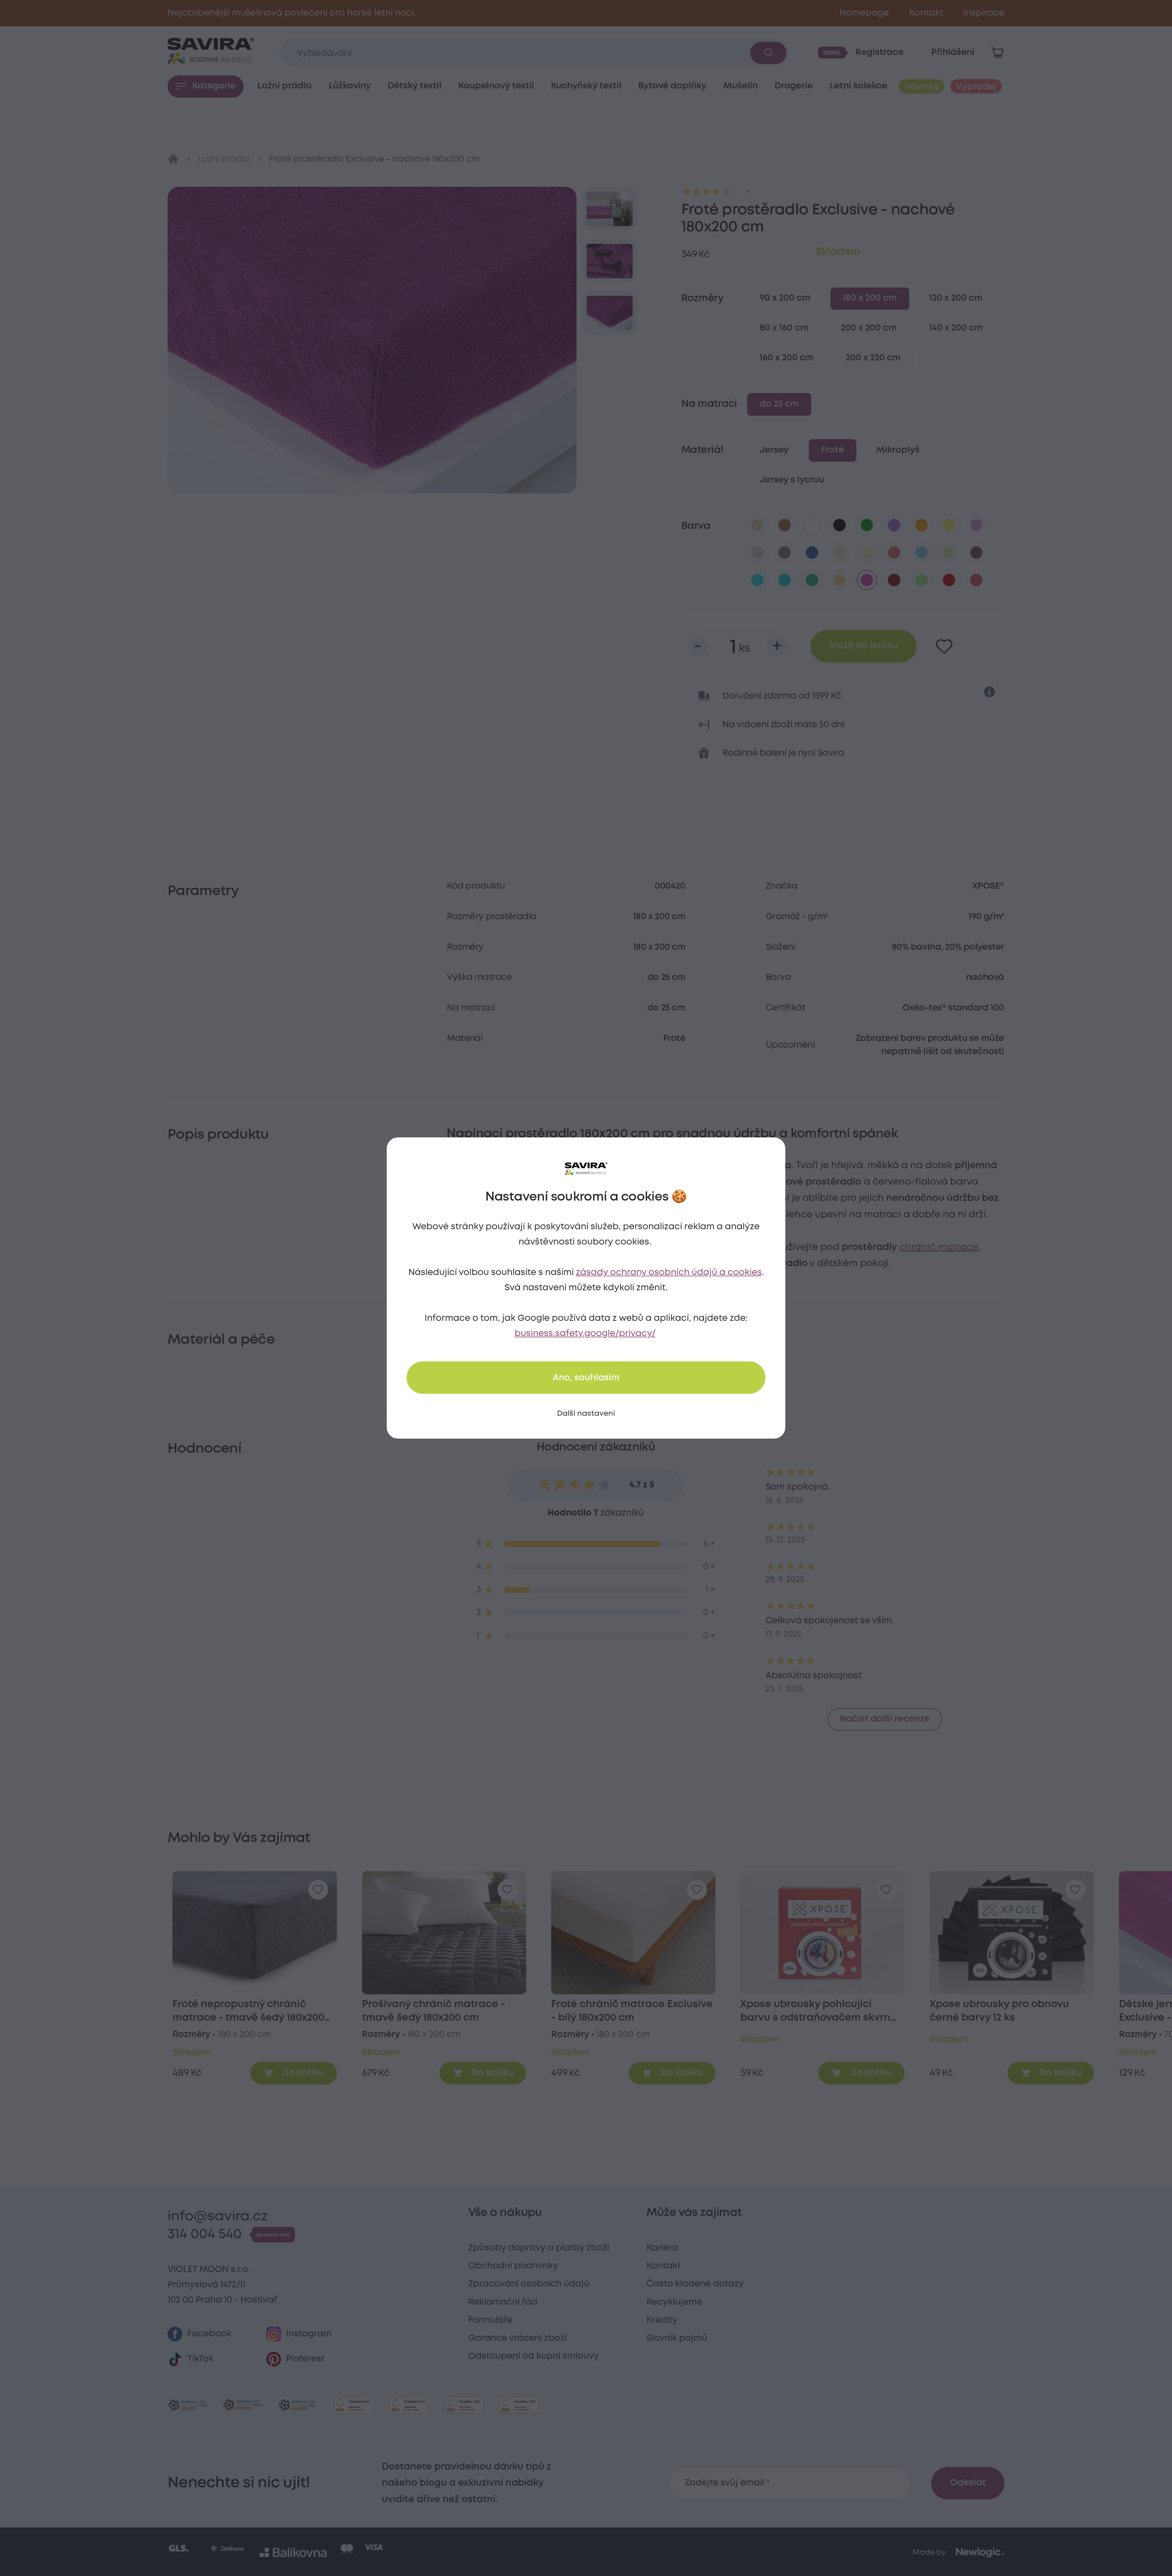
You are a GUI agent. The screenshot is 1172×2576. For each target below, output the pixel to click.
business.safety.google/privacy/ (585, 1334)
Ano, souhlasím (586, 1378)
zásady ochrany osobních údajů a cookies (669, 1273)
